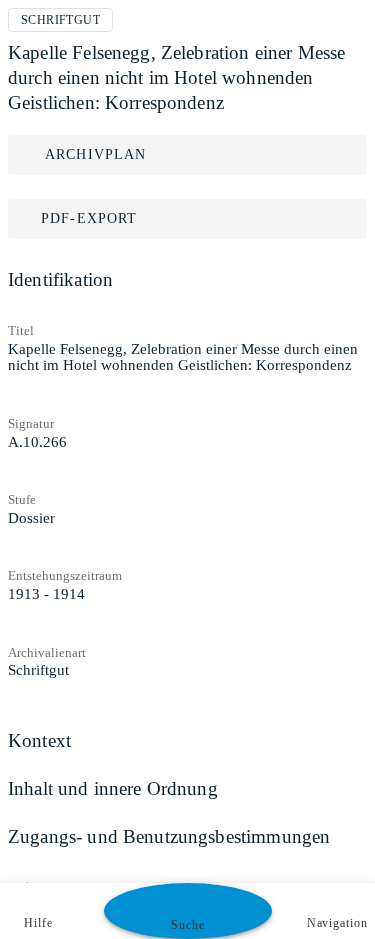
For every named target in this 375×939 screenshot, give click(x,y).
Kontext (39, 740)
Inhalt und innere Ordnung (113, 788)
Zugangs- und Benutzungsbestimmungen (169, 836)
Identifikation (60, 279)
